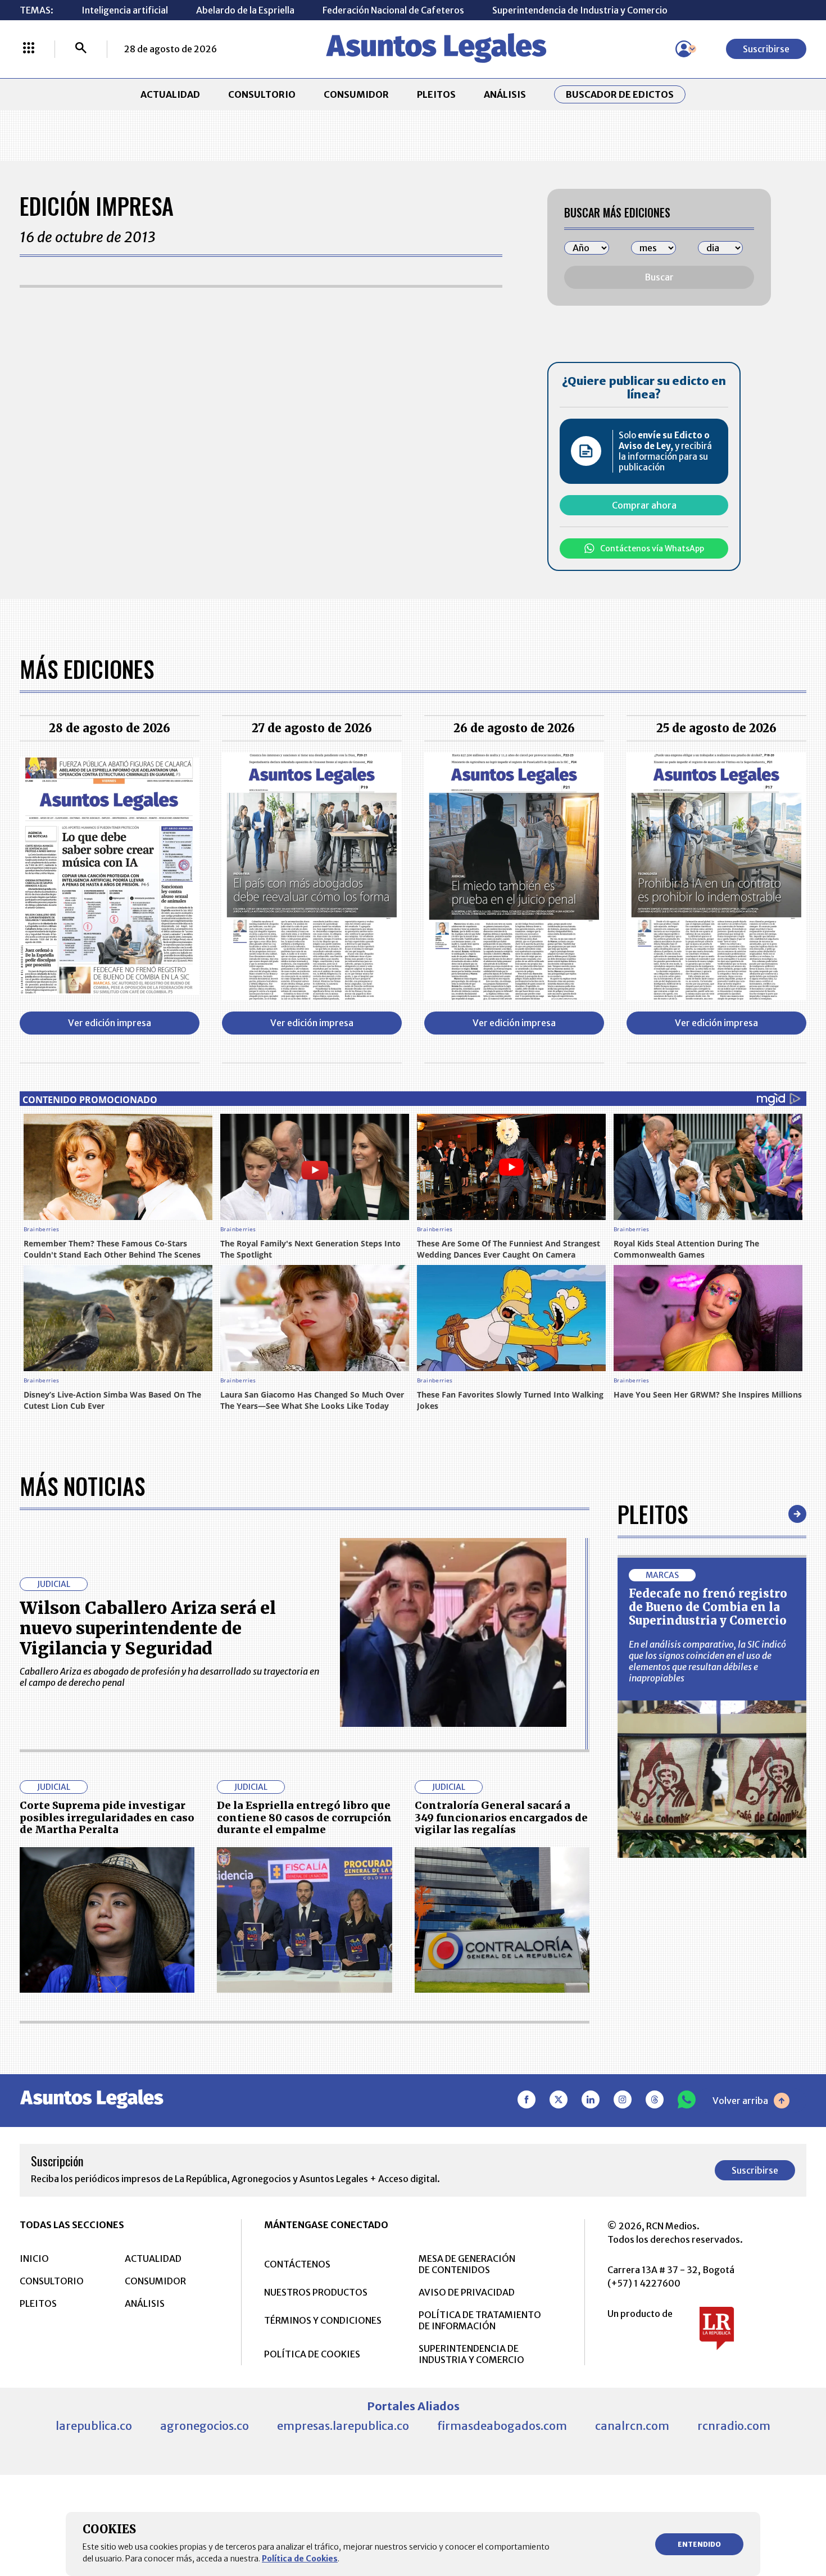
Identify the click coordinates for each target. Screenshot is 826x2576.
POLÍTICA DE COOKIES (312, 2354)
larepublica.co (94, 2426)
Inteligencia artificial (125, 10)
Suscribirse (766, 49)
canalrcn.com (632, 2426)
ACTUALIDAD (170, 94)
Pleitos (653, 1514)
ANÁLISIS (505, 94)
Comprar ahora (644, 505)
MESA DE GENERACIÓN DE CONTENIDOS (467, 2264)
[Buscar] (81, 49)
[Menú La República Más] (29, 49)
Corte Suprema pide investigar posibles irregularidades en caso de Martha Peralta (107, 1817)
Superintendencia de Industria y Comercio (580, 10)
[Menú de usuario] (684, 49)
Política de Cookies (300, 2559)
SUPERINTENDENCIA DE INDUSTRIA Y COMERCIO (471, 2354)
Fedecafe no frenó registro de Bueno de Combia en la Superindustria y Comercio (708, 1607)
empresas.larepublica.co (343, 2426)
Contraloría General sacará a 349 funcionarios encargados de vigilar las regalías (501, 1817)
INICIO (34, 2258)
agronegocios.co (205, 2426)
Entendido (699, 2544)
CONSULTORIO (262, 94)
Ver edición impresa (110, 1023)
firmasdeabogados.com (502, 2426)
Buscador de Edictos (620, 94)
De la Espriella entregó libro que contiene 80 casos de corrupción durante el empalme (304, 1817)
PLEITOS (436, 94)
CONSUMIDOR (356, 94)
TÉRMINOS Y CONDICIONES (323, 2320)
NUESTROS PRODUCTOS (316, 2292)
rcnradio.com (734, 2426)
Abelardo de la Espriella (245, 10)
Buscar (659, 277)
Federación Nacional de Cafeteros (393, 10)
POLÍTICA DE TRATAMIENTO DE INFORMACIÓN (480, 2320)
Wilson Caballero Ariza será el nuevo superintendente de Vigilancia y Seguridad (148, 1628)
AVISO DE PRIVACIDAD (467, 2292)
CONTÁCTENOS (297, 2264)
